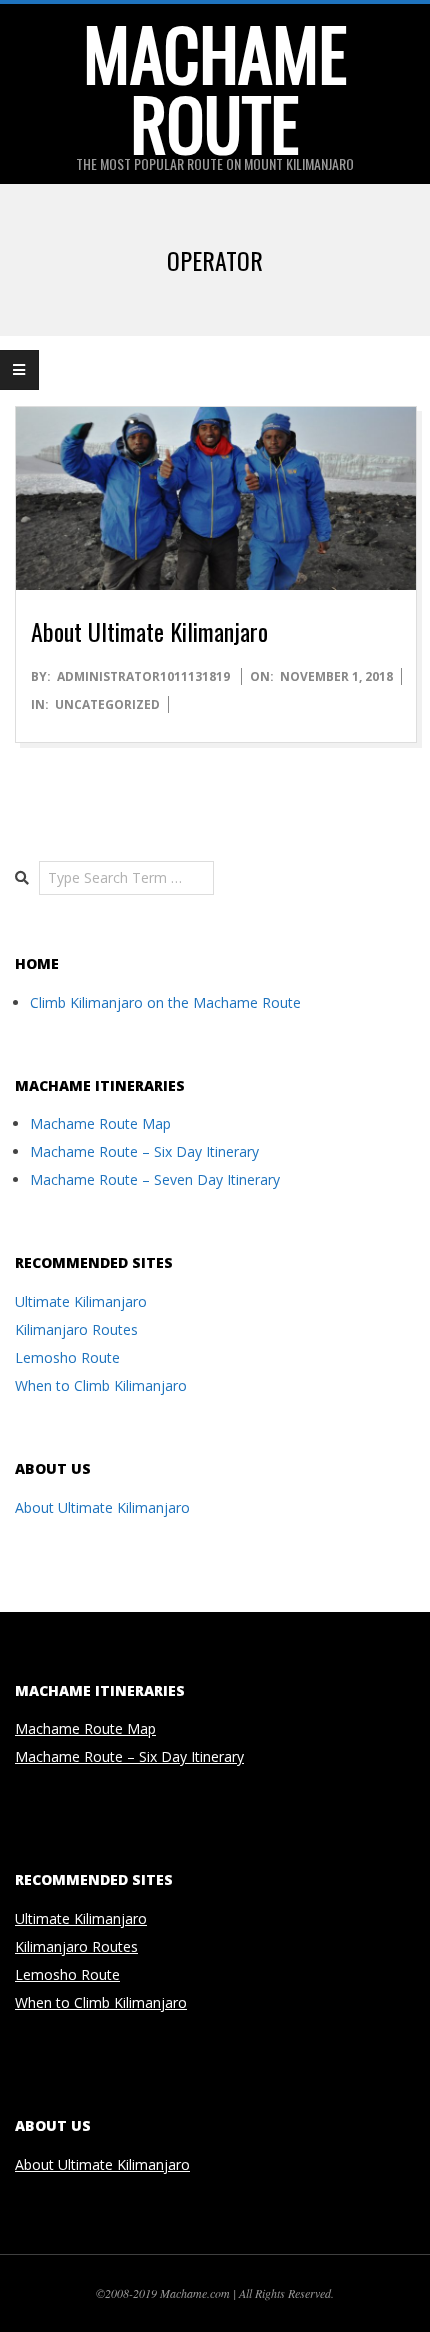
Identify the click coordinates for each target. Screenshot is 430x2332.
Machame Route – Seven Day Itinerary (155, 1179)
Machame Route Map (100, 1123)
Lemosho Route (67, 1357)
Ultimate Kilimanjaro (81, 1301)
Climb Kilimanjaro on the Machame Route (165, 1002)
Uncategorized (107, 704)
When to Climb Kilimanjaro (101, 1385)
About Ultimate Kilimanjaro (149, 631)
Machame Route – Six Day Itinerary (144, 1151)
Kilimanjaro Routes (76, 1329)
